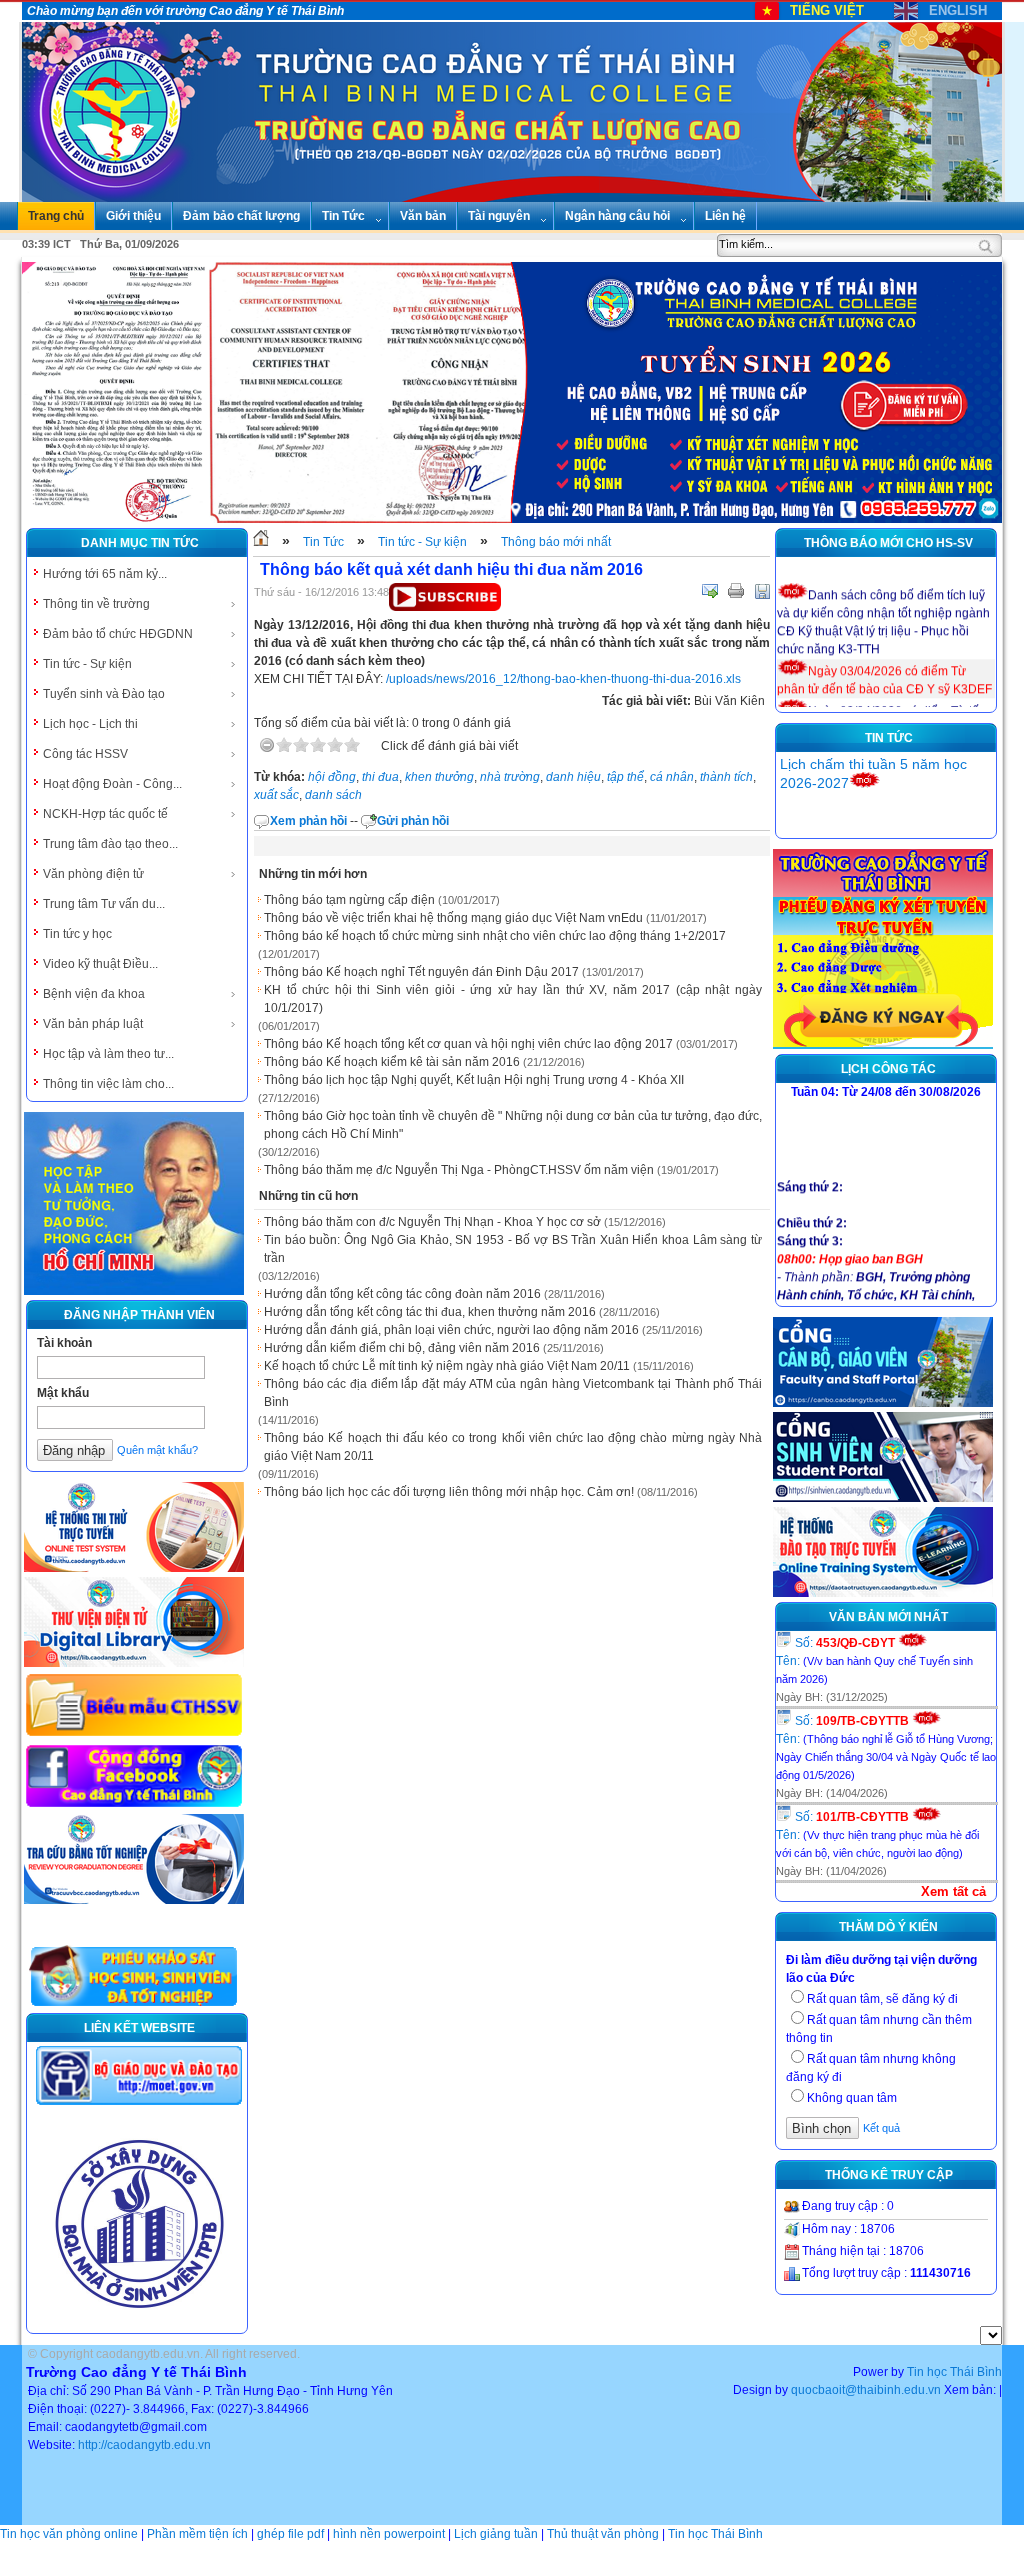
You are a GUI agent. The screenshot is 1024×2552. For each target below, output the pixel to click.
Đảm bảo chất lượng (241, 216)
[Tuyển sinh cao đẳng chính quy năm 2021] (883, 1045)
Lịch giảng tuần (496, 2534)
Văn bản (423, 216)
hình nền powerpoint (389, 2534)
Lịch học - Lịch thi (90, 724)
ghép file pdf (290, 2534)
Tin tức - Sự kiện (87, 664)
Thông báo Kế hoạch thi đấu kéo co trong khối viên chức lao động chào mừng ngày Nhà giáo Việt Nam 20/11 (513, 1447)
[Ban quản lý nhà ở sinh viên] (139, 2324)
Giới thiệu (133, 216)
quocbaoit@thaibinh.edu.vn (866, 2390)
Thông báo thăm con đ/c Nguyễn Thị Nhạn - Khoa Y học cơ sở (432, 1222)
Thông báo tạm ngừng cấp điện (349, 900)
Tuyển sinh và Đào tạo (104, 694)
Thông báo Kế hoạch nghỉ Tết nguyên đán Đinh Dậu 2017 (421, 972)
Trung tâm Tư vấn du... (104, 904)
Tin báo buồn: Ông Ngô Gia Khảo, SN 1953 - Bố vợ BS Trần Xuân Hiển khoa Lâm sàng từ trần (513, 1249)
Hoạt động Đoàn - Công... (112, 784)
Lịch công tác (888, 1069)
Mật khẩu (63, 1393)
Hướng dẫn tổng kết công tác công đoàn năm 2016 (402, 1294)
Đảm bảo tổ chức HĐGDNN (118, 634)
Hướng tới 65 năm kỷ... (105, 574)
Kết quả (881, 2128)
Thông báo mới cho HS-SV (888, 543)
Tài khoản (64, 1343)
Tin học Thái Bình (954, 2372)
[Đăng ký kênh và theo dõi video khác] (445, 607)
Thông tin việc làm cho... (108, 1084)
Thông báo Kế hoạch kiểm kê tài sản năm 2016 (392, 1062)
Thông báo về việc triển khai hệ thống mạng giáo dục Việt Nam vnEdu (453, 918)
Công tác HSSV (85, 754)
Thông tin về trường (96, 604)
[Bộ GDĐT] (139, 2103)
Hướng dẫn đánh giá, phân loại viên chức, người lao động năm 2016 (451, 1330)
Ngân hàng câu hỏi (617, 216)
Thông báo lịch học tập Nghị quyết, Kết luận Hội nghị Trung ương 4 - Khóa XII (474, 1080)
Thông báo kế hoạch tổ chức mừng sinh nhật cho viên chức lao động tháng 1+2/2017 (495, 936)
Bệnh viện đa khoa (94, 994)
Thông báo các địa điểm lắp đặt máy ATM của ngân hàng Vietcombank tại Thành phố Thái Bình (513, 1393)
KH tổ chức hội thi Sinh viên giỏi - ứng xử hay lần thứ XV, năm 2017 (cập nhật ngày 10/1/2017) (513, 999)
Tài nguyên (499, 216)
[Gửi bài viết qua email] (710, 591)
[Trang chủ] (261, 542)
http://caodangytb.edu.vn (144, 2445)
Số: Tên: (874, 1660)
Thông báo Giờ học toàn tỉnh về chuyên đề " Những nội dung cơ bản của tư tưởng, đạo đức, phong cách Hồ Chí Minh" (513, 1125)
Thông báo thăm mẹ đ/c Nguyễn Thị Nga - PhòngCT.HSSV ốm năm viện (459, 1170)
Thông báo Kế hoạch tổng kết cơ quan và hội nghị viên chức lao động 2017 (468, 1044)
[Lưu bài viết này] (762, 591)
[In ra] (736, 591)
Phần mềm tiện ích (197, 2534)
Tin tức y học (77, 934)
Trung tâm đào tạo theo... (110, 844)
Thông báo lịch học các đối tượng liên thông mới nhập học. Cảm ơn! (449, 1492)
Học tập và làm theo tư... (108, 1054)
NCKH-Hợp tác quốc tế (105, 814)
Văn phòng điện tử (93, 874)
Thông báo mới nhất (556, 542)
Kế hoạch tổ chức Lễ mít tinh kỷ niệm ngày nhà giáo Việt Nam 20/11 (447, 1366)
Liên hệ (725, 216)
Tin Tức (343, 216)
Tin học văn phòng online (69, 2534)
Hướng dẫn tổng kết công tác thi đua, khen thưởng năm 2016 (430, 1312)
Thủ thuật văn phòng (603, 2534)
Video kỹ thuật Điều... (100, 964)
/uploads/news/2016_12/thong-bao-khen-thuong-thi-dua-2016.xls (563, 679)
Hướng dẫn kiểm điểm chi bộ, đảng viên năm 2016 (402, 1348)
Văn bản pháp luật (93, 1024)
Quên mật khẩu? (157, 1450)
